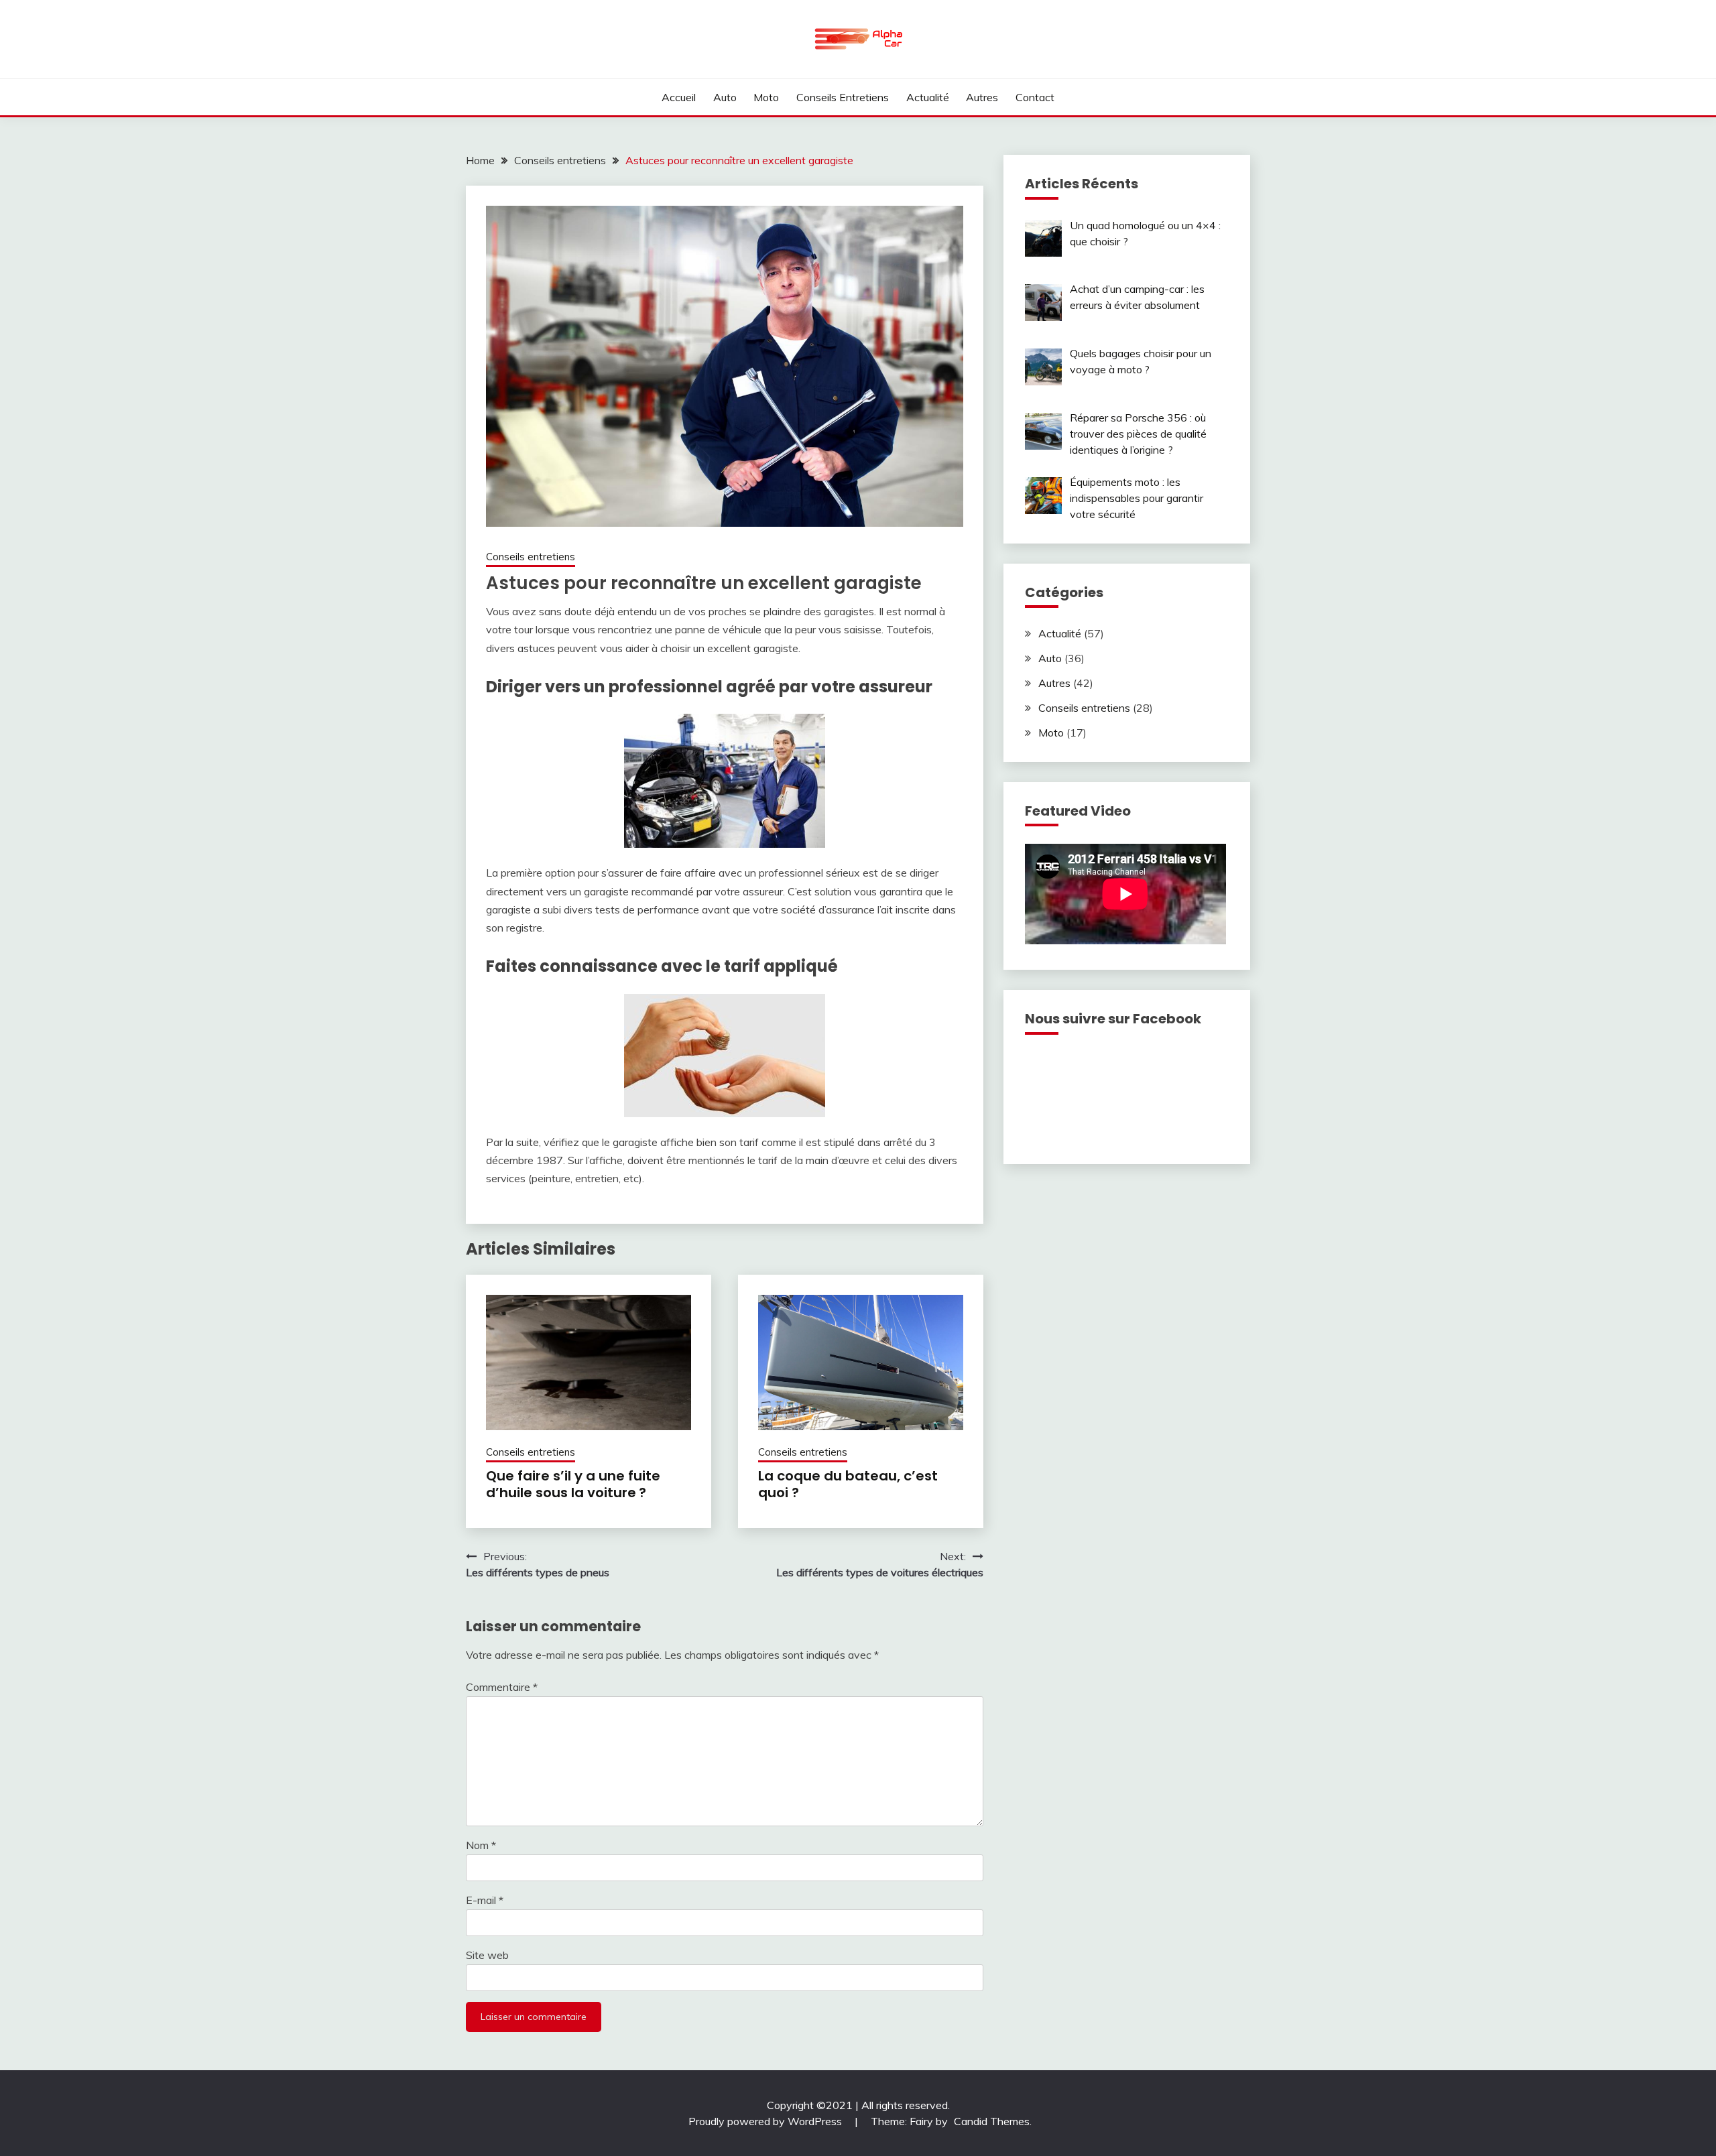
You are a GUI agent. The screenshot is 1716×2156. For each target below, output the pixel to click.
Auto (725, 97)
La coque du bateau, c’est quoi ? (848, 1484)
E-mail (485, 1900)
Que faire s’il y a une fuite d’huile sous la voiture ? (573, 1484)
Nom (481, 1845)
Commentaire (502, 1687)
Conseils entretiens (843, 97)
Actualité (928, 97)
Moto (766, 97)
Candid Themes (992, 2121)
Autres (982, 97)
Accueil (679, 97)
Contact (1035, 97)
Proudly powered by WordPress (767, 2121)
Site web (487, 1955)
